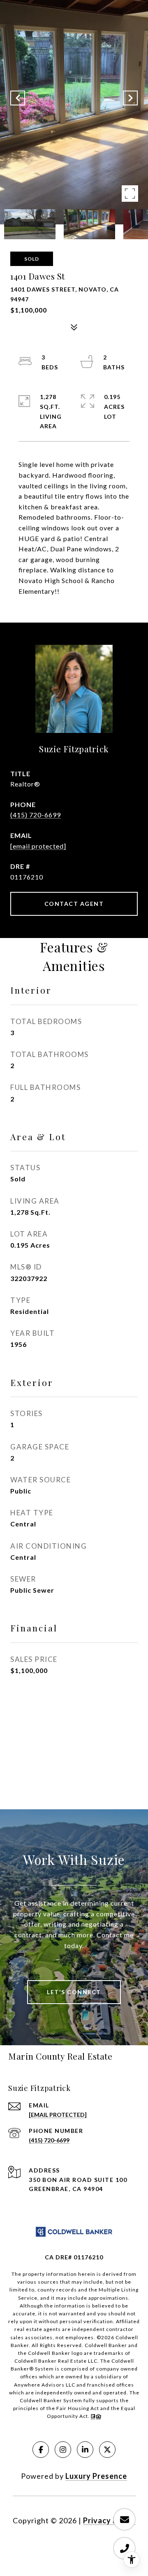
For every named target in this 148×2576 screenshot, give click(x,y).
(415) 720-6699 (36, 815)
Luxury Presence (96, 2476)
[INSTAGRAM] (63, 2450)
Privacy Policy (109, 2520)
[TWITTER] (107, 2450)
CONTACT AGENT (74, 904)
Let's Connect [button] (74, 1992)
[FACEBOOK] (41, 2450)
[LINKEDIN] (85, 2450)
